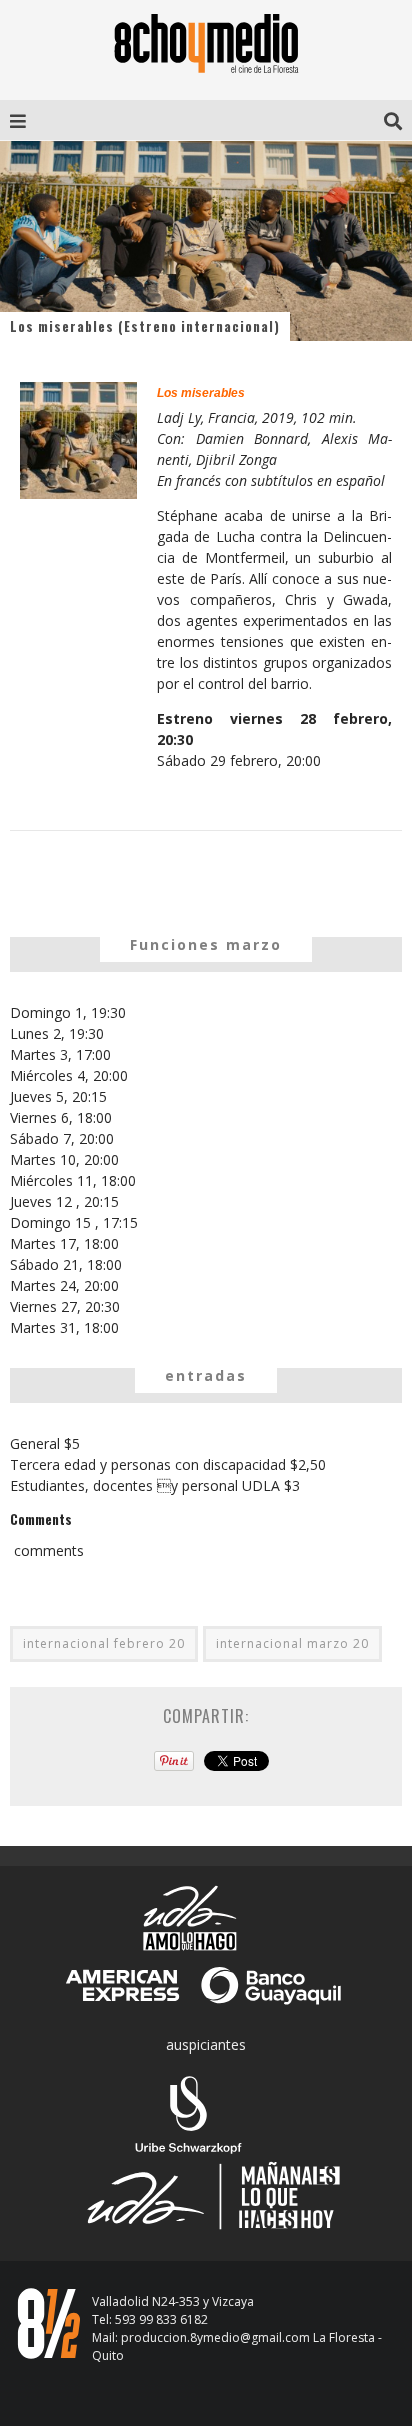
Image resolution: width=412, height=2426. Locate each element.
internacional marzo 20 (292, 1643)
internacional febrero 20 (104, 1643)
